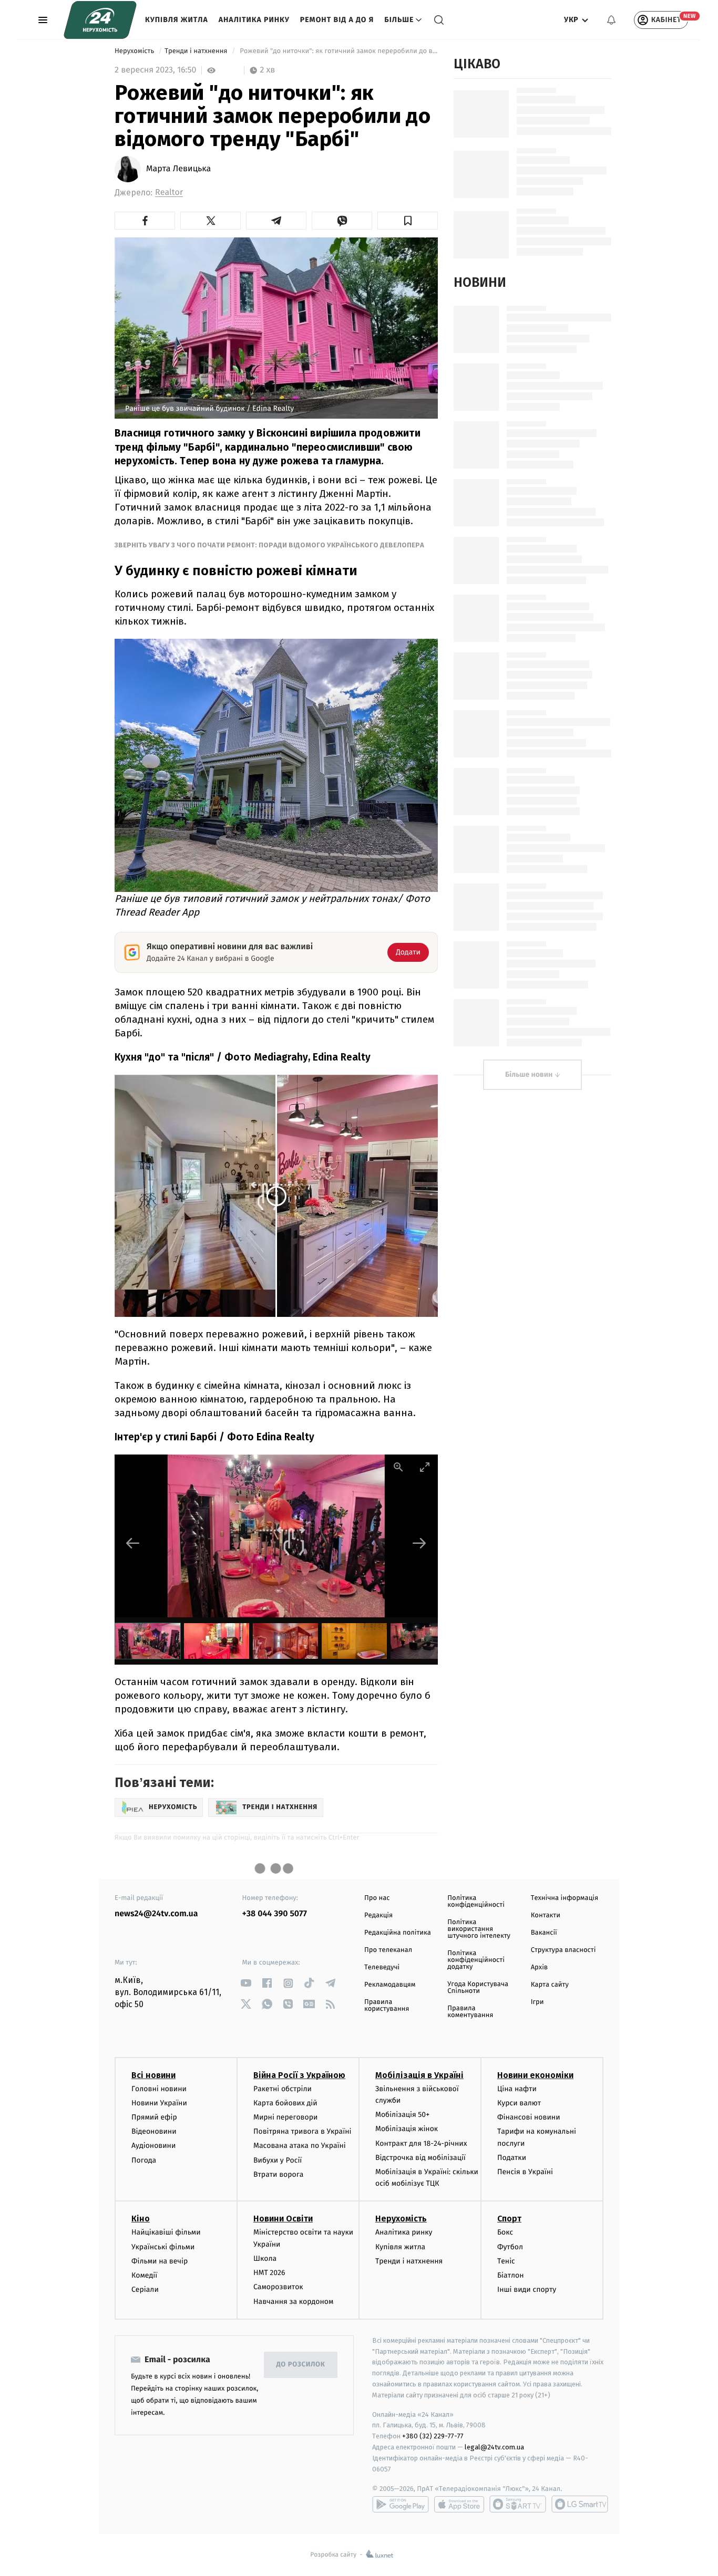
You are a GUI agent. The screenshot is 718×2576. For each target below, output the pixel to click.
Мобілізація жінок (407, 2129)
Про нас (377, 1898)
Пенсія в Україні (525, 2172)
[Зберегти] (408, 221)
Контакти (546, 1915)
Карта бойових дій (285, 2103)
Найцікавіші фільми (166, 2232)
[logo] (100, 20)
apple (459, 2504)
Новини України (159, 2103)
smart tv (518, 2504)
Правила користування (387, 2006)
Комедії (144, 2275)
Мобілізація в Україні (419, 2075)
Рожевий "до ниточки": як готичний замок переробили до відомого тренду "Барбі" (338, 51)
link (246, 1983)
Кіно (141, 2219)
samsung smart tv (580, 2504)
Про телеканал (388, 1950)
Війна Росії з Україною (299, 2075)
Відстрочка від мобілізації (420, 2158)
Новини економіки (535, 2075)
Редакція (378, 1915)
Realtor (169, 193)
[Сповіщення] (611, 20)
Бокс (505, 2232)
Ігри (537, 2002)
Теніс (506, 2261)
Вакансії (544, 1933)
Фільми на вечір (160, 2261)
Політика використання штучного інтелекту (479, 1929)
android (401, 2504)
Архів (539, 1967)
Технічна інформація (565, 1898)
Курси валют (519, 2103)
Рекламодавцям (390, 1985)
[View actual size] (398, 1467)
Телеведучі (382, 1967)
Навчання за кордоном (293, 2302)
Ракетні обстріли (283, 2089)
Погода (144, 2160)
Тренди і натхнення (197, 51)
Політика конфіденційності (476, 1902)
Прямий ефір (154, 2117)
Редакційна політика (398, 1933)
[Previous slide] (133, 1543)
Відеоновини (154, 2131)
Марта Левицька (178, 169)
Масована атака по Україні (300, 2146)
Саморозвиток (278, 2287)
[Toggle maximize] (425, 1467)
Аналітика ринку (254, 20)
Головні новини (159, 2089)
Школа (265, 2258)
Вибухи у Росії (278, 2160)
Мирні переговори (285, 2117)
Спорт (509, 2219)
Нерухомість (135, 51)
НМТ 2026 (269, 2273)
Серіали (145, 2289)
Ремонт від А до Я (337, 20)
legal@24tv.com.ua (494, 2447)
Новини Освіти (283, 2219)
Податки (512, 2158)
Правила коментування (470, 2012)
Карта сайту (550, 1985)
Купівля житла (177, 20)
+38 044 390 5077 (275, 1914)
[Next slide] (419, 1543)
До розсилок (301, 2365)
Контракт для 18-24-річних (421, 2143)
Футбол (510, 2247)
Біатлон (511, 2275)
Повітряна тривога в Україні (302, 2131)
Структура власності (563, 1950)
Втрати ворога (278, 2174)
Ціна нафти (517, 2089)
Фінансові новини (529, 2117)
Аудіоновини (153, 2146)
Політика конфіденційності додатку (476, 1960)
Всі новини (153, 2075)
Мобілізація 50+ (402, 2115)
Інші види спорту (527, 2289)
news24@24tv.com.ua (156, 1914)
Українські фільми (163, 2247)
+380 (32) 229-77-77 (433, 2436)
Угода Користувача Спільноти (478, 1988)
